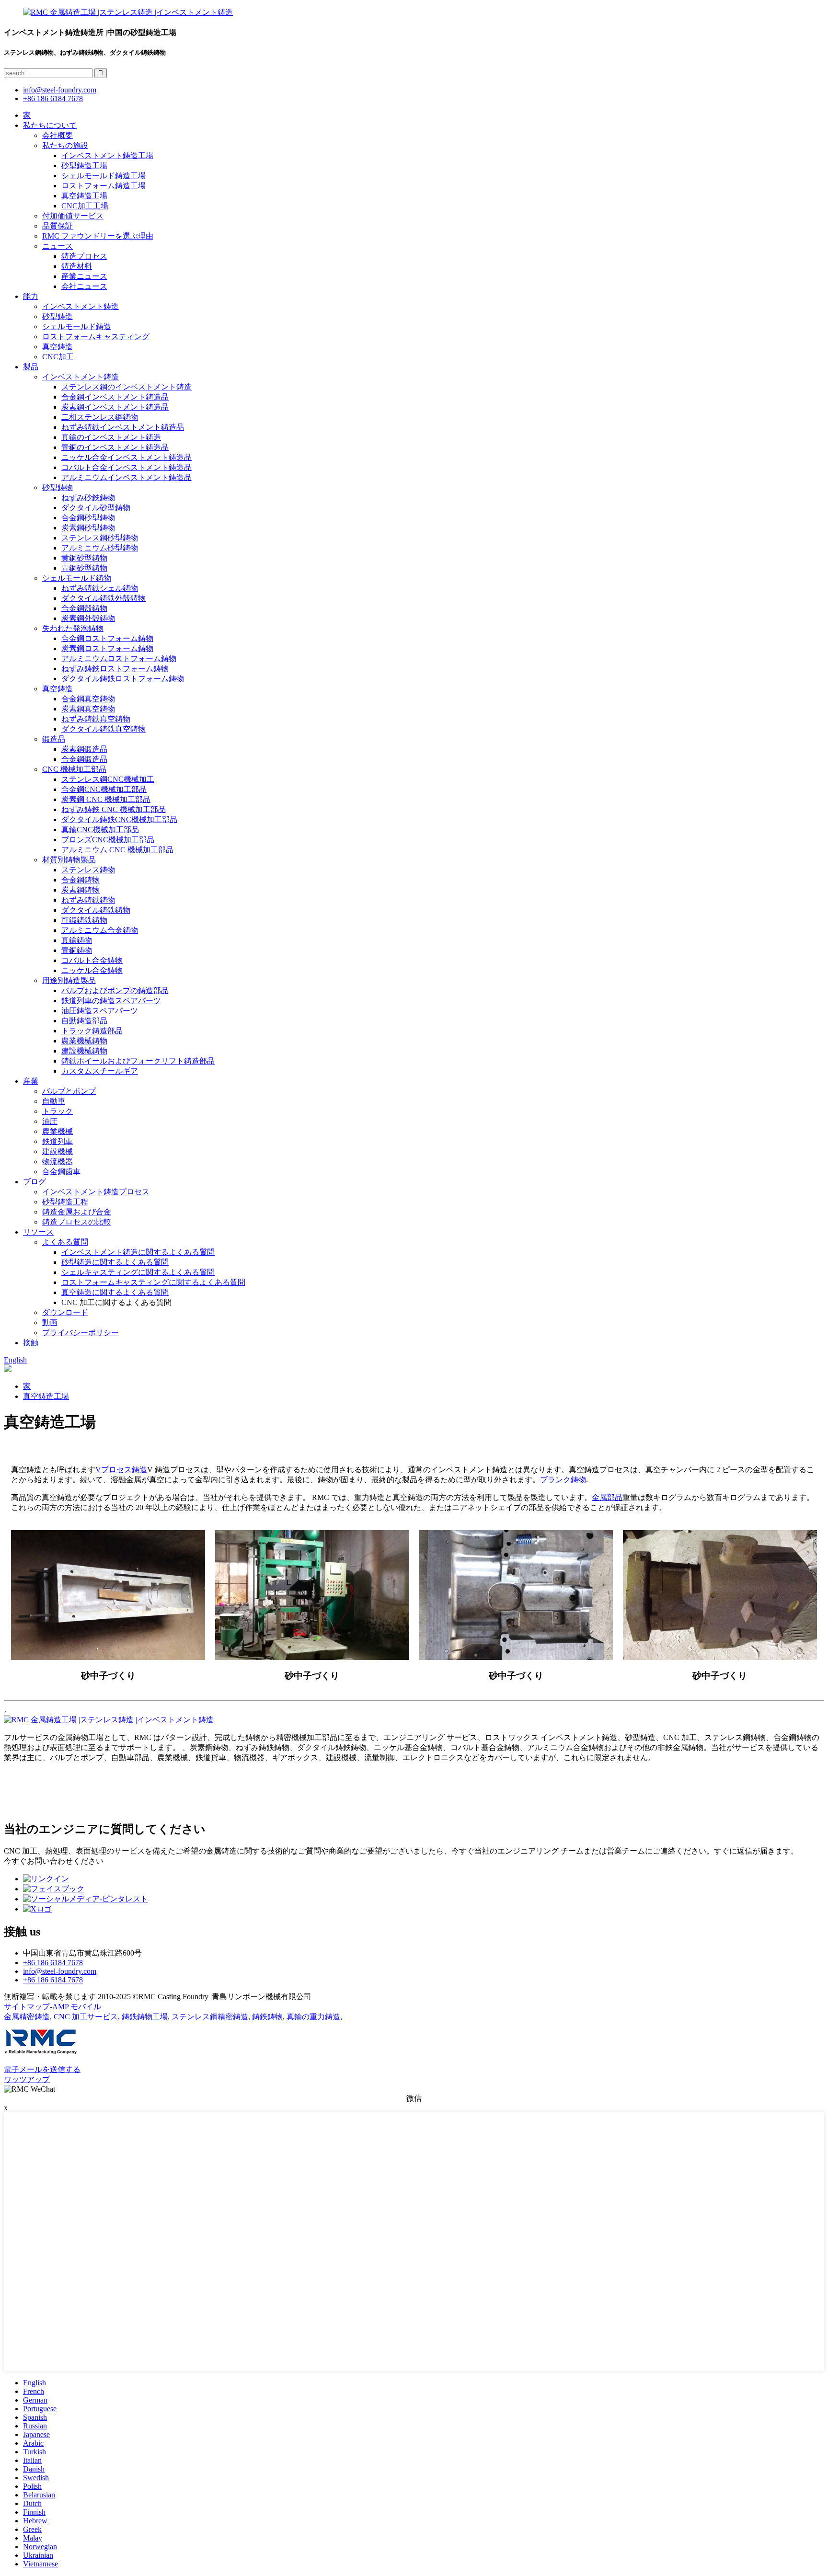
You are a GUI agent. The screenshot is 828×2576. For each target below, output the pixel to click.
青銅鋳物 (77, 950)
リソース (38, 1232)
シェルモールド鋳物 (77, 578)
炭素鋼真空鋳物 (88, 709)
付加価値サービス (73, 216)
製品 (31, 367)
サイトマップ (27, 2007)
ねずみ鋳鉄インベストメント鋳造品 (123, 427)
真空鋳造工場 (84, 196)
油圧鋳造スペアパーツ (100, 1011)
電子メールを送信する (42, 2069)
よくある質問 (65, 1242)
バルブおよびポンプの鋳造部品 (115, 990)
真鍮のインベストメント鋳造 (111, 437)
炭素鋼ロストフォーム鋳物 (107, 648)
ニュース (57, 246)
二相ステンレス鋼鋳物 (100, 417)
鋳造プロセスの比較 (77, 1222)
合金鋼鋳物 (80, 880)
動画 (50, 1322)
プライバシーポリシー (80, 1333)
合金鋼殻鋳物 (84, 608)
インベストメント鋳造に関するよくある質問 (138, 1252)
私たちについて (50, 125)
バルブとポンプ (69, 1091)
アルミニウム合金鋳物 (100, 930)
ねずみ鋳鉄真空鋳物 (96, 719)
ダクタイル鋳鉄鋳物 (96, 910)
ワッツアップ (27, 2079)
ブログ (34, 1182)
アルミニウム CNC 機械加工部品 (117, 850)
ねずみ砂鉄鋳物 (88, 498)
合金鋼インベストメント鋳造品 (115, 397)
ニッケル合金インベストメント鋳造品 (126, 457)
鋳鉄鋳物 (267, 2017)
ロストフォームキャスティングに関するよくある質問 (153, 1282)
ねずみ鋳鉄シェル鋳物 (100, 588)
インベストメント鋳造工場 (107, 155)
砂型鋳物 (57, 487)
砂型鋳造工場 (84, 166)
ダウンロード (65, 1312)
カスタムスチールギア (100, 1071)
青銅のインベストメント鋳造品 (115, 447)
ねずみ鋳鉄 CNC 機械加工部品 (114, 809)
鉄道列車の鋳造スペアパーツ (111, 1001)
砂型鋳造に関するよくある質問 (115, 1262)
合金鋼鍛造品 (84, 759)
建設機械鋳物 (84, 1051)
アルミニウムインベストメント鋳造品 (126, 477)
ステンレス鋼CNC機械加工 (108, 779)
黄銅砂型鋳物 (84, 558)
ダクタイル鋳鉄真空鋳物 (103, 729)
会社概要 (57, 135)
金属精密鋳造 (27, 2017)
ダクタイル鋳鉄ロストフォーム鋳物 (123, 679)
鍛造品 (54, 739)
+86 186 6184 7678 (53, 98)
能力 (31, 296)
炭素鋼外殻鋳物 (88, 618)
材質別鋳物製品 (69, 860)
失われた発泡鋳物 (73, 628)
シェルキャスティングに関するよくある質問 (138, 1272)
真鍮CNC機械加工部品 (100, 830)
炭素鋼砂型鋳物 (88, 528)
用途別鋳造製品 (69, 980)
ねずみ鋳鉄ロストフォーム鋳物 (115, 669)
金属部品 (607, 1497)
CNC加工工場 (85, 206)
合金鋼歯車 (61, 1172)
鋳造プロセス (84, 256)
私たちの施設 (65, 145)
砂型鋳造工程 (65, 1202)
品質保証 (57, 226)
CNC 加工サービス (86, 2017)
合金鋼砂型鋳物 (88, 518)
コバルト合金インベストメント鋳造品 (126, 467)
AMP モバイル (77, 2007)
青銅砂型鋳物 (84, 568)
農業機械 (57, 1131)
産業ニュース (84, 276)
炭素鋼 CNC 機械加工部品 (106, 799)
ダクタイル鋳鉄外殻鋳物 (103, 598)
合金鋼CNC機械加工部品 (104, 789)
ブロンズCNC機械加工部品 (108, 840)
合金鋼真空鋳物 (88, 699)
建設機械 (57, 1151)
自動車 (54, 1101)
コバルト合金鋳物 (92, 960)
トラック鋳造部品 (92, 1031)
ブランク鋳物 (563, 1480)
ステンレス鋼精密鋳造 (210, 2017)
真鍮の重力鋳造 (313, 2017)
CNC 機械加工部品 (74, 769)
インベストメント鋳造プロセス (96, 1192)
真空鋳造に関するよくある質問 (115, 1292)
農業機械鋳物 (84, 1041)
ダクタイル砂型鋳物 (96, 508)
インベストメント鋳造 (80, 306)
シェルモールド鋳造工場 (103, 176)
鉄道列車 (57, 1141)
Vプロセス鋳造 (121, 1470)
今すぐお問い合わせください (54, 1861)
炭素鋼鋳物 (80, 890)
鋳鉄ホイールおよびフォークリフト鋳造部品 (138, 1061)
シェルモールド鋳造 (77, 326)
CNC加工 (58, 357)
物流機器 (57, 1162)
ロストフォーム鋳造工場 (103, 186)
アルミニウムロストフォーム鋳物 (119, 658)
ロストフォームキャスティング (96, 337)
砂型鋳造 (57, 316)
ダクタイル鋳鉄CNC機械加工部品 (119, 819)
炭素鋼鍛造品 (84, 749)
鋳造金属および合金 (77, 1212)
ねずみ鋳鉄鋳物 (88, 900)
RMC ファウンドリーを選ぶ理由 (98, 236)
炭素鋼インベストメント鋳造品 (115, 407)
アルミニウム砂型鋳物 (100, 548)
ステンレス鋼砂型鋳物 (100, 538)
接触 (31, 1343)
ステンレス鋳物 (88, 870)
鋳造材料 (77, 266)
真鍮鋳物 (77, 940)
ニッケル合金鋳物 (92, 970)
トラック (57, 1111)
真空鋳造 (57, 347)
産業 (31, 1081)
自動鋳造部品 (84, 1021)
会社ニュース (84, 286)
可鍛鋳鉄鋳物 (84, 920)
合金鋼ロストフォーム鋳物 (107, 638)
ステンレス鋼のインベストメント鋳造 (126, 387)
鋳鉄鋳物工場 (145, 2017)
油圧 (50, 1121)
